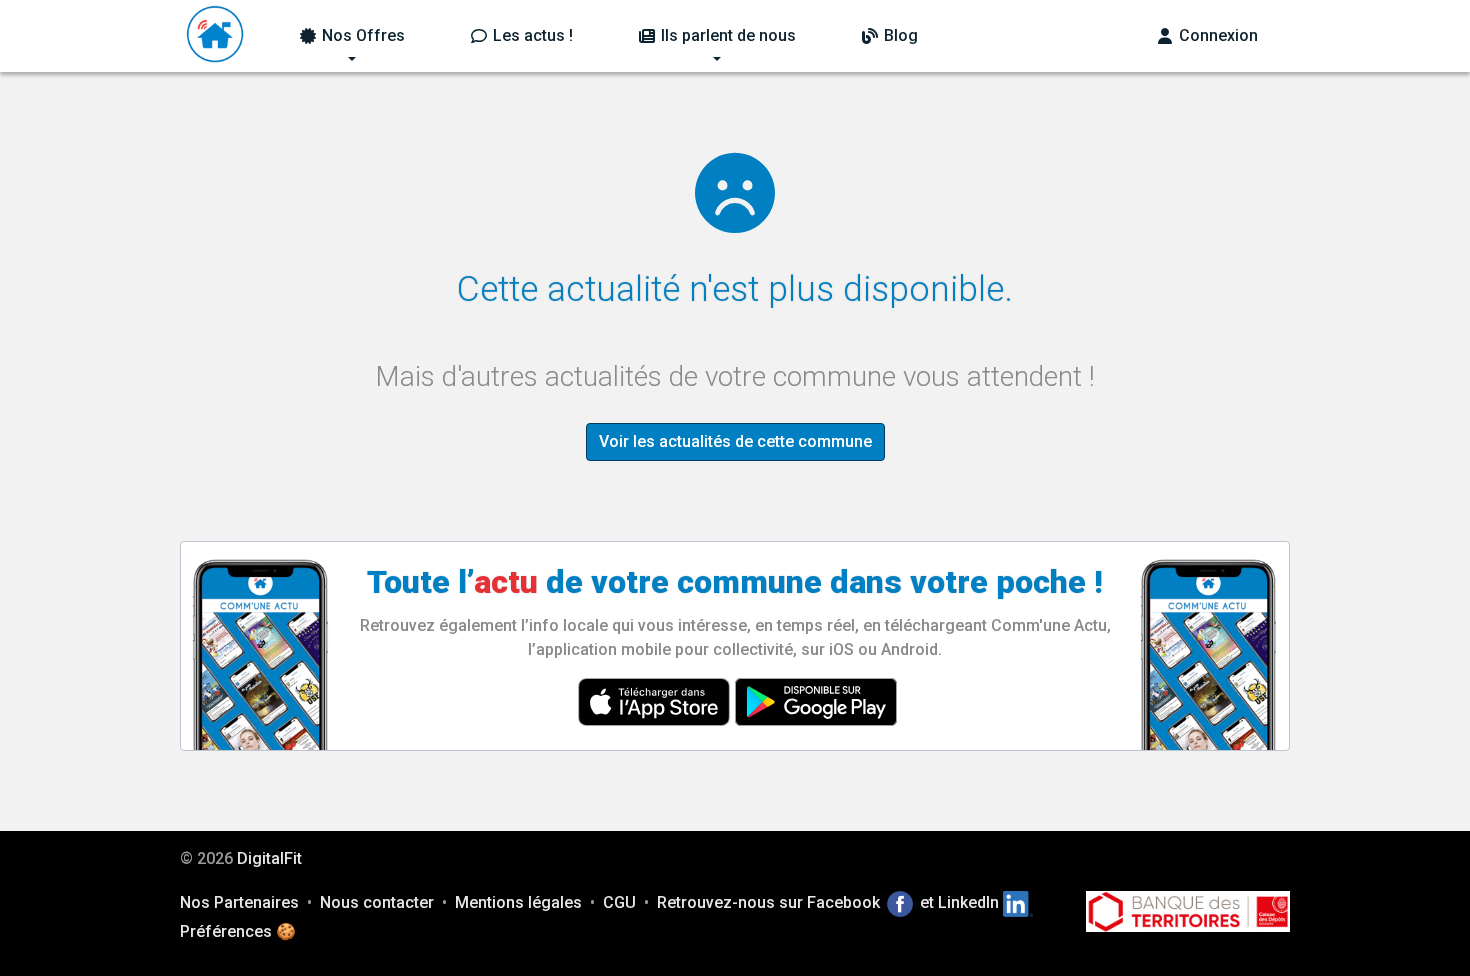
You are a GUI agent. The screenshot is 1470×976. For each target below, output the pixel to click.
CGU (619, 902)
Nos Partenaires (239, 902)
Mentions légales (518, 902)
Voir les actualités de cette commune (735, 441)
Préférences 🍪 (238, 931)
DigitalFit (269, 858)
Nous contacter (377, 902)
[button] (351, 36)
